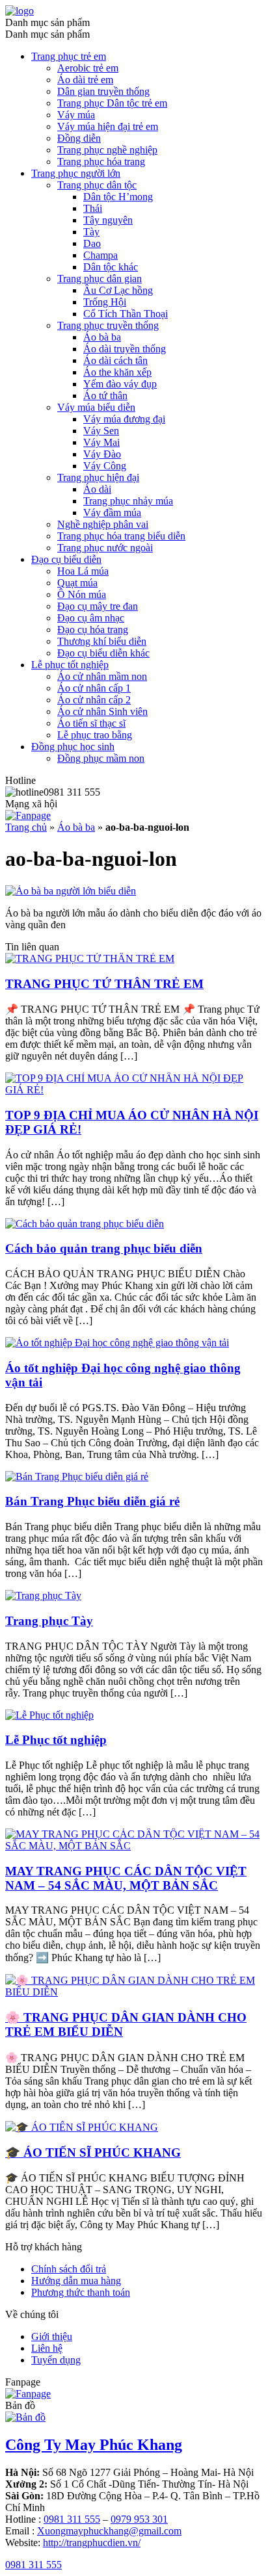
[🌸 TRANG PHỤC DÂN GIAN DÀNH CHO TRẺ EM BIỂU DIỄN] (134, 1992)
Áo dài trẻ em (85, 80)
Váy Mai (101, 442)
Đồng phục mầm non (101, 758)
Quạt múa (77, 583)
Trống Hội (105, 302)
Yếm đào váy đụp (120, 384)
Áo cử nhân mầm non (102, 676)
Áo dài (97, 489)
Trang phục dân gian (100, 279)
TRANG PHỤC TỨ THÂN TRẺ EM (104, 984)
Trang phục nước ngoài (105, 548)
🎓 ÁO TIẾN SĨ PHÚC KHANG (93, 2153)
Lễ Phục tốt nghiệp (56, 1740)
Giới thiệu (52, 2336)
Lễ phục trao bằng (95, 735)
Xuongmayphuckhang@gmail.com (109, 2531)
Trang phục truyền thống (108, 325)
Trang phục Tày (49, 1621)
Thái (93, 208)
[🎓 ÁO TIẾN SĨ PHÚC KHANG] (82, 2127)
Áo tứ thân (105, 396)
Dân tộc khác (111, 267)
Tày (91, 232)
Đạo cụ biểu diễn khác (103, 653)
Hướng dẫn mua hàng (76, 2281)
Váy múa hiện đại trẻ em (108, 126)
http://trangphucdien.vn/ (92, 2543)
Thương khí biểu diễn (102, 641)
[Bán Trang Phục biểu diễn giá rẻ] (77, 1477)
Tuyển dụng (56, 2360)
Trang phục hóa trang (101, 162)
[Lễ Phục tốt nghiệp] (49, 1715)
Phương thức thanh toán (81, 2292)
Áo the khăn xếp (117, 372)
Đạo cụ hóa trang (93, 630)
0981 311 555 (72, 2519)
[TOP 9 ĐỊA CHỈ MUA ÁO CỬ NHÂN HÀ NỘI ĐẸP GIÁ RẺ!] (134, 1090)
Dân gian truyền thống (103, 91)
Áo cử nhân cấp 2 (94, 700)
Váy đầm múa (112, 513)
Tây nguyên (108, 220)
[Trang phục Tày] (43, 1595)
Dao (92, 243)
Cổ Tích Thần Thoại (126, 314)
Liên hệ (47, 2348)
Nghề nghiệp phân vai (103, 524)
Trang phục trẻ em (69, 56)
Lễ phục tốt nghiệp (70, 665)
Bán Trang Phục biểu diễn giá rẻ (92, 1501)
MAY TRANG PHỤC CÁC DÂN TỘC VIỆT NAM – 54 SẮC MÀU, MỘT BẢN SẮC (126, 1878)
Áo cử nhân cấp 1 (94, 688)
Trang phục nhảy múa (128, 501)
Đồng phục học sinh (73, 747)
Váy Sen (101, 431)
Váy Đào (102, 454)
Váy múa (76, 115)
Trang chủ (26, 827)
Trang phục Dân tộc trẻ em (112, 103)
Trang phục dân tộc (97, 185)
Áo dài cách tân (115, 360)
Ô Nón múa (82, 594)
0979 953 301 (139, 2519)
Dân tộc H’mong (118, 197)
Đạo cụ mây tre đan (98, 606)
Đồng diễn (79, 138)
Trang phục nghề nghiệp (107, 150)
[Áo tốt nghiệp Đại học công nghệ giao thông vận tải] (117, 1343)
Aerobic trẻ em (88, 68)
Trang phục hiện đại (98, 477)
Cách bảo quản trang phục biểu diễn (104, 1248)
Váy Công (105, 466)
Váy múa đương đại (124, 419)
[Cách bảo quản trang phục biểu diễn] (85, 1224)
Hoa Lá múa (83, 571)
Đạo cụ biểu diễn (66, 559)
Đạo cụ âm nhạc (91, 618)
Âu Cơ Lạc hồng (118, 290)
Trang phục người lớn (76, 173)
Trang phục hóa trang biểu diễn (121, 536)
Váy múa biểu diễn (96, 407)
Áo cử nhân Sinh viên (102, 711)
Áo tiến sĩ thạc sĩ (91, 723)
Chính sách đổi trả (69, 2269)
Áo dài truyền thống (125, 349)
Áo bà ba (102, 337)
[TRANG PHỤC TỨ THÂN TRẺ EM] (90, 958)
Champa (100, 255)
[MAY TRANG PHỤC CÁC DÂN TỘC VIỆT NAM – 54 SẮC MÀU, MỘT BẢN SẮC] (134, 1846)
